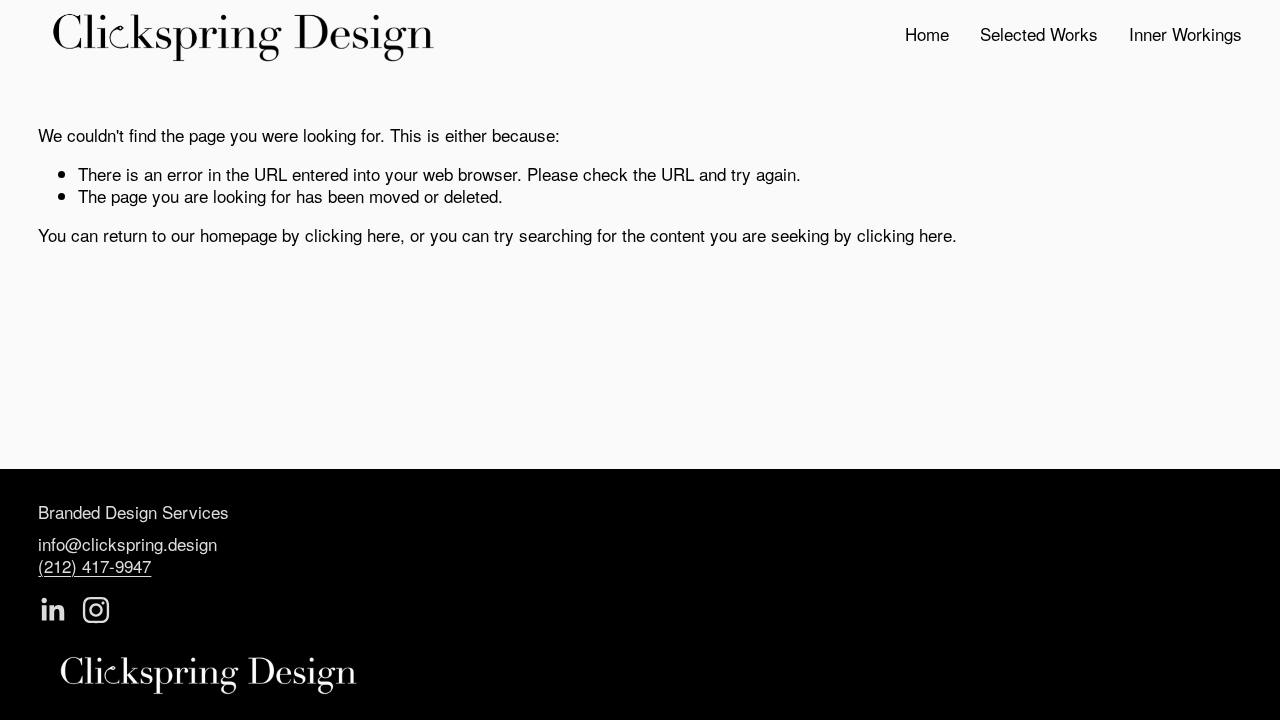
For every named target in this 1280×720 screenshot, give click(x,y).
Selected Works (1039, 34)
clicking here (352, 234)
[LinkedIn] (52, 610)
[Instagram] (96, 610)
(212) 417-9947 (94, 566)
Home (927, 34)
